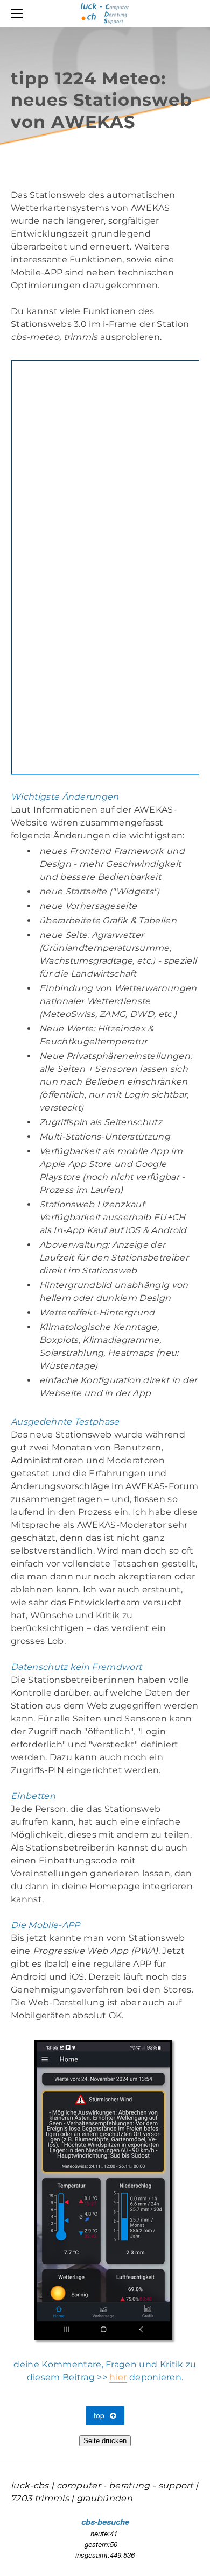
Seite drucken (105, 2441)
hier (118, 2377)
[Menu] (19, 13)
